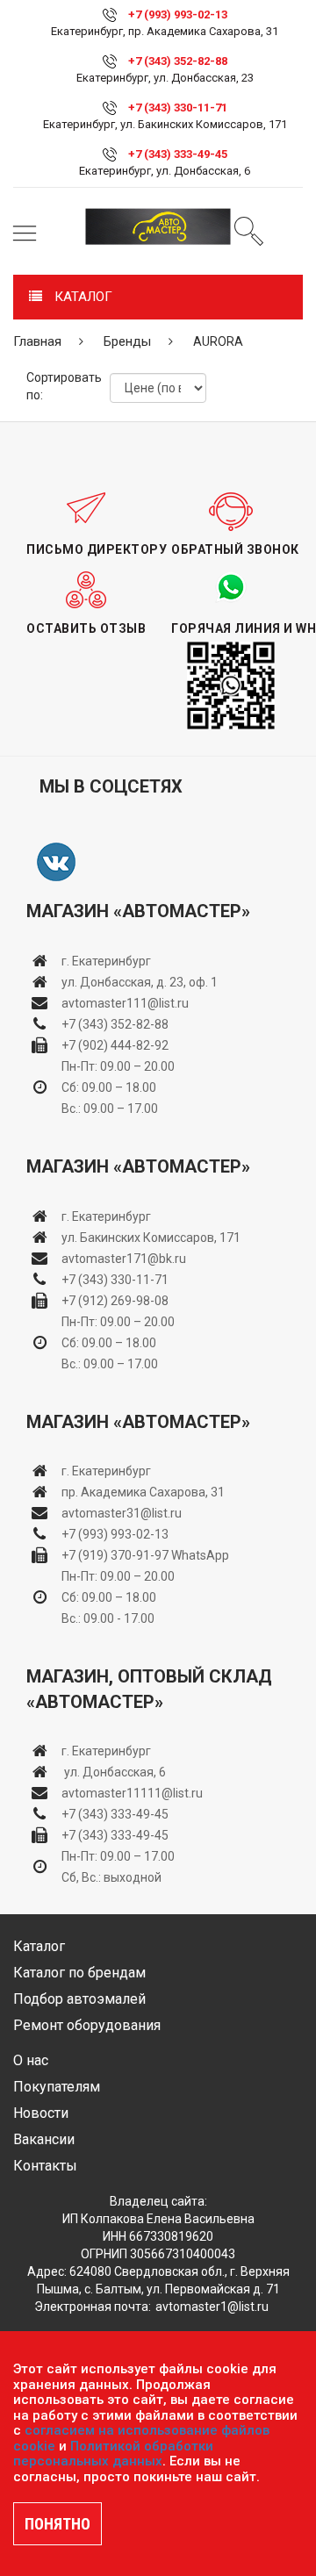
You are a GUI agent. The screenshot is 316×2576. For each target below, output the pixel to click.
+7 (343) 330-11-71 (178, 108)
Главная (37, 341)
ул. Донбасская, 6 (114, 1772)
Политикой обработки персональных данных (113, 2454)
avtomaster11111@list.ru (132, 1793)
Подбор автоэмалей (79, 1999)
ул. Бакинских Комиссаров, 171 (151, 1238)
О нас (31, 2060)
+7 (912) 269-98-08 (115, 1301)
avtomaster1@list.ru (212, 2307)
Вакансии (44, 2139)
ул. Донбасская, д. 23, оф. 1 (140, 982)
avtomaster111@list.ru (125, 1003)
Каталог (39, 1946)
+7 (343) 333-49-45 (178, 154)
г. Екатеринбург (108, 961)
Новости (41, 2113)
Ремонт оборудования (87, 2025)
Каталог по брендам (79, 1973)
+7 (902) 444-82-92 (115, 1045)
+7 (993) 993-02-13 (115, 1534)
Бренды (127, 341)
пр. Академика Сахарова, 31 (143, 1492)
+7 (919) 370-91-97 (115, 1555)
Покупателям (57, 2087)
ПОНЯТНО (57, 2524)
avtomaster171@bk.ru (124, 1259)
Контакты (45, 2166)
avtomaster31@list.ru (122, 1513)
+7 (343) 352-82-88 (178, 61)
